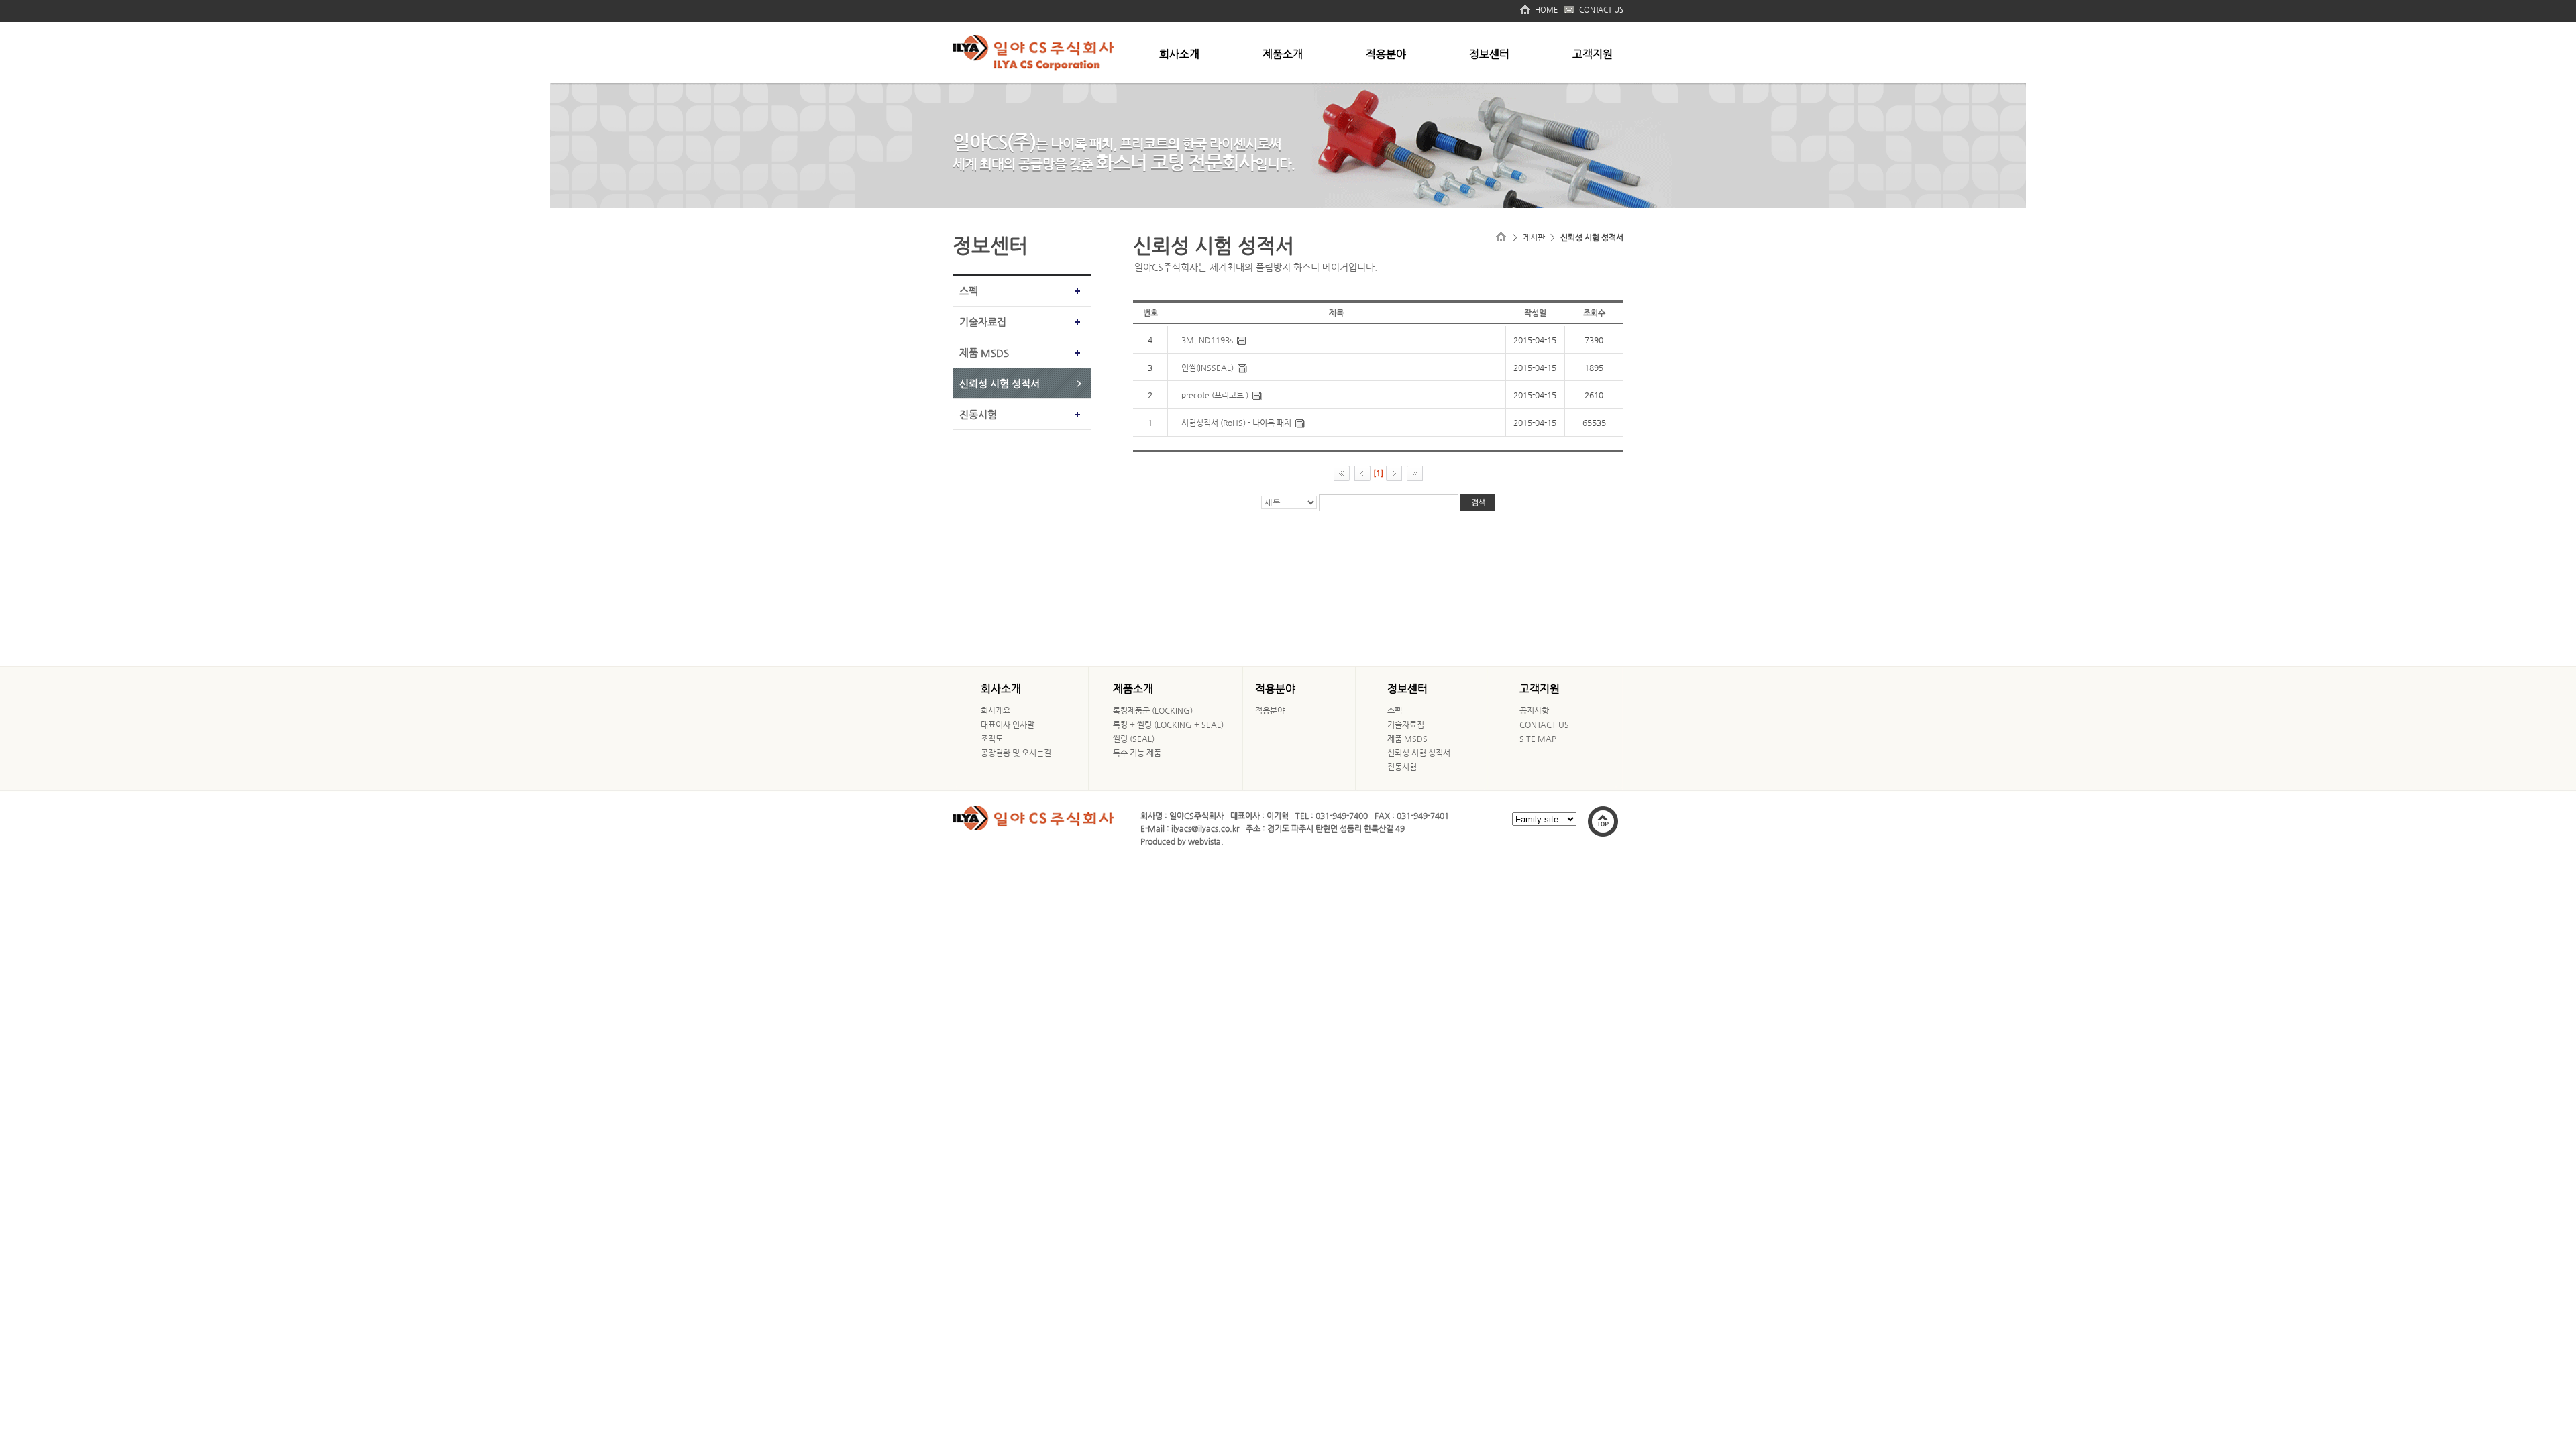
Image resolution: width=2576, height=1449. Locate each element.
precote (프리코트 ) (1215, 395)
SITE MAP (1538, 739)
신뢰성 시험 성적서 (1000, 383)
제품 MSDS (984, 353)
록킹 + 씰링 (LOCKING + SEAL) (1168, 724)
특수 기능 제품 (1137, 753)
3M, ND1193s (1207, 340)
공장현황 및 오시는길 (1016, 753)
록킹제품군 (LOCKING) (1153, 710)
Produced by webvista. (1182, 841)
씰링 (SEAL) (1134, 739)
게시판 (1534, 237)
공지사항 (1534, 710)
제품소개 (1283, 54)
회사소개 (1179, 54)
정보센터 (1489, 54)
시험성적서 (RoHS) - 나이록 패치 (1236, 423)
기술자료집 (983, 322)
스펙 (969, 291)
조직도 (992, 739)
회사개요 (996, 710)
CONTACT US (1601, 10)
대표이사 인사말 (1008, 724)
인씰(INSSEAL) (1207, 368)
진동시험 (978, 414)
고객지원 (1593, 54)
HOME (1546, 10)
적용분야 (1386, 54)
